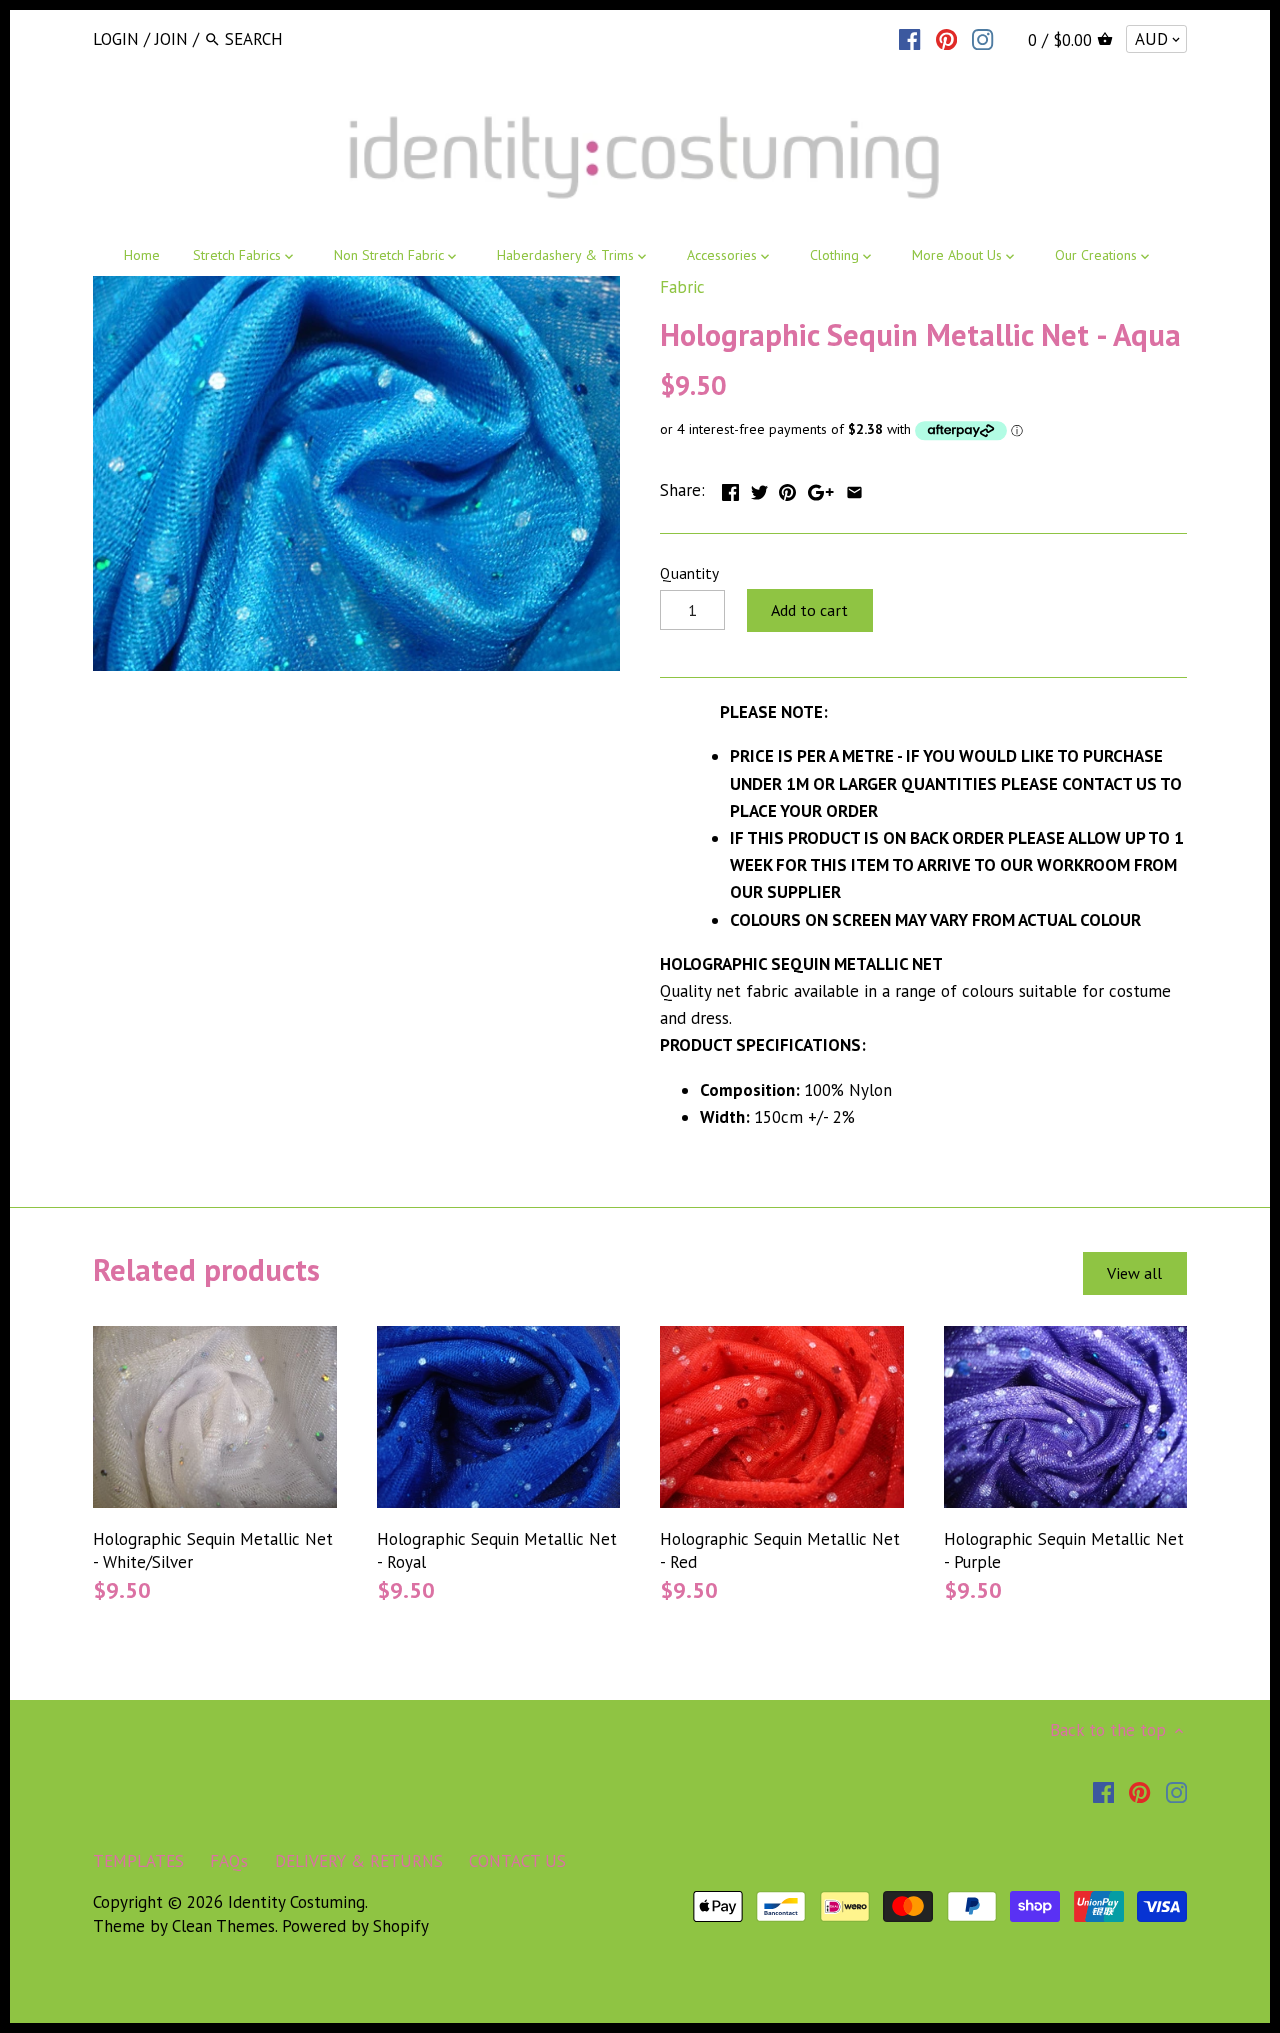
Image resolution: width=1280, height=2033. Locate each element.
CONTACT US (517, 1861)
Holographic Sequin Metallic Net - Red (780, 1551)
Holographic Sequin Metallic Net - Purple (1064, 1551)
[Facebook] (909, 38)
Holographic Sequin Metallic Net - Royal (497, 1551)
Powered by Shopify (355, 1926)
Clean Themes (223, 1926)
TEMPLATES (138, 1861)
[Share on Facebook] (730, 488)
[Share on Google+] (821, 488)
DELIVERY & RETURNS (359, 1861)
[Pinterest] (946, 38)
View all (1134, 1273)
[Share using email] (854, 488)
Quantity (689, 573)
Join (171, 39)
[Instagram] (982, 38)
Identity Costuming (296, 1902)
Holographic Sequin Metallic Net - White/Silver (213, 1551)
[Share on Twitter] (759, 488)
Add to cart (809, 610)
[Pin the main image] (787, 488)
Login (116, 39)
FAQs (229, 1861)
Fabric (682, 287)
